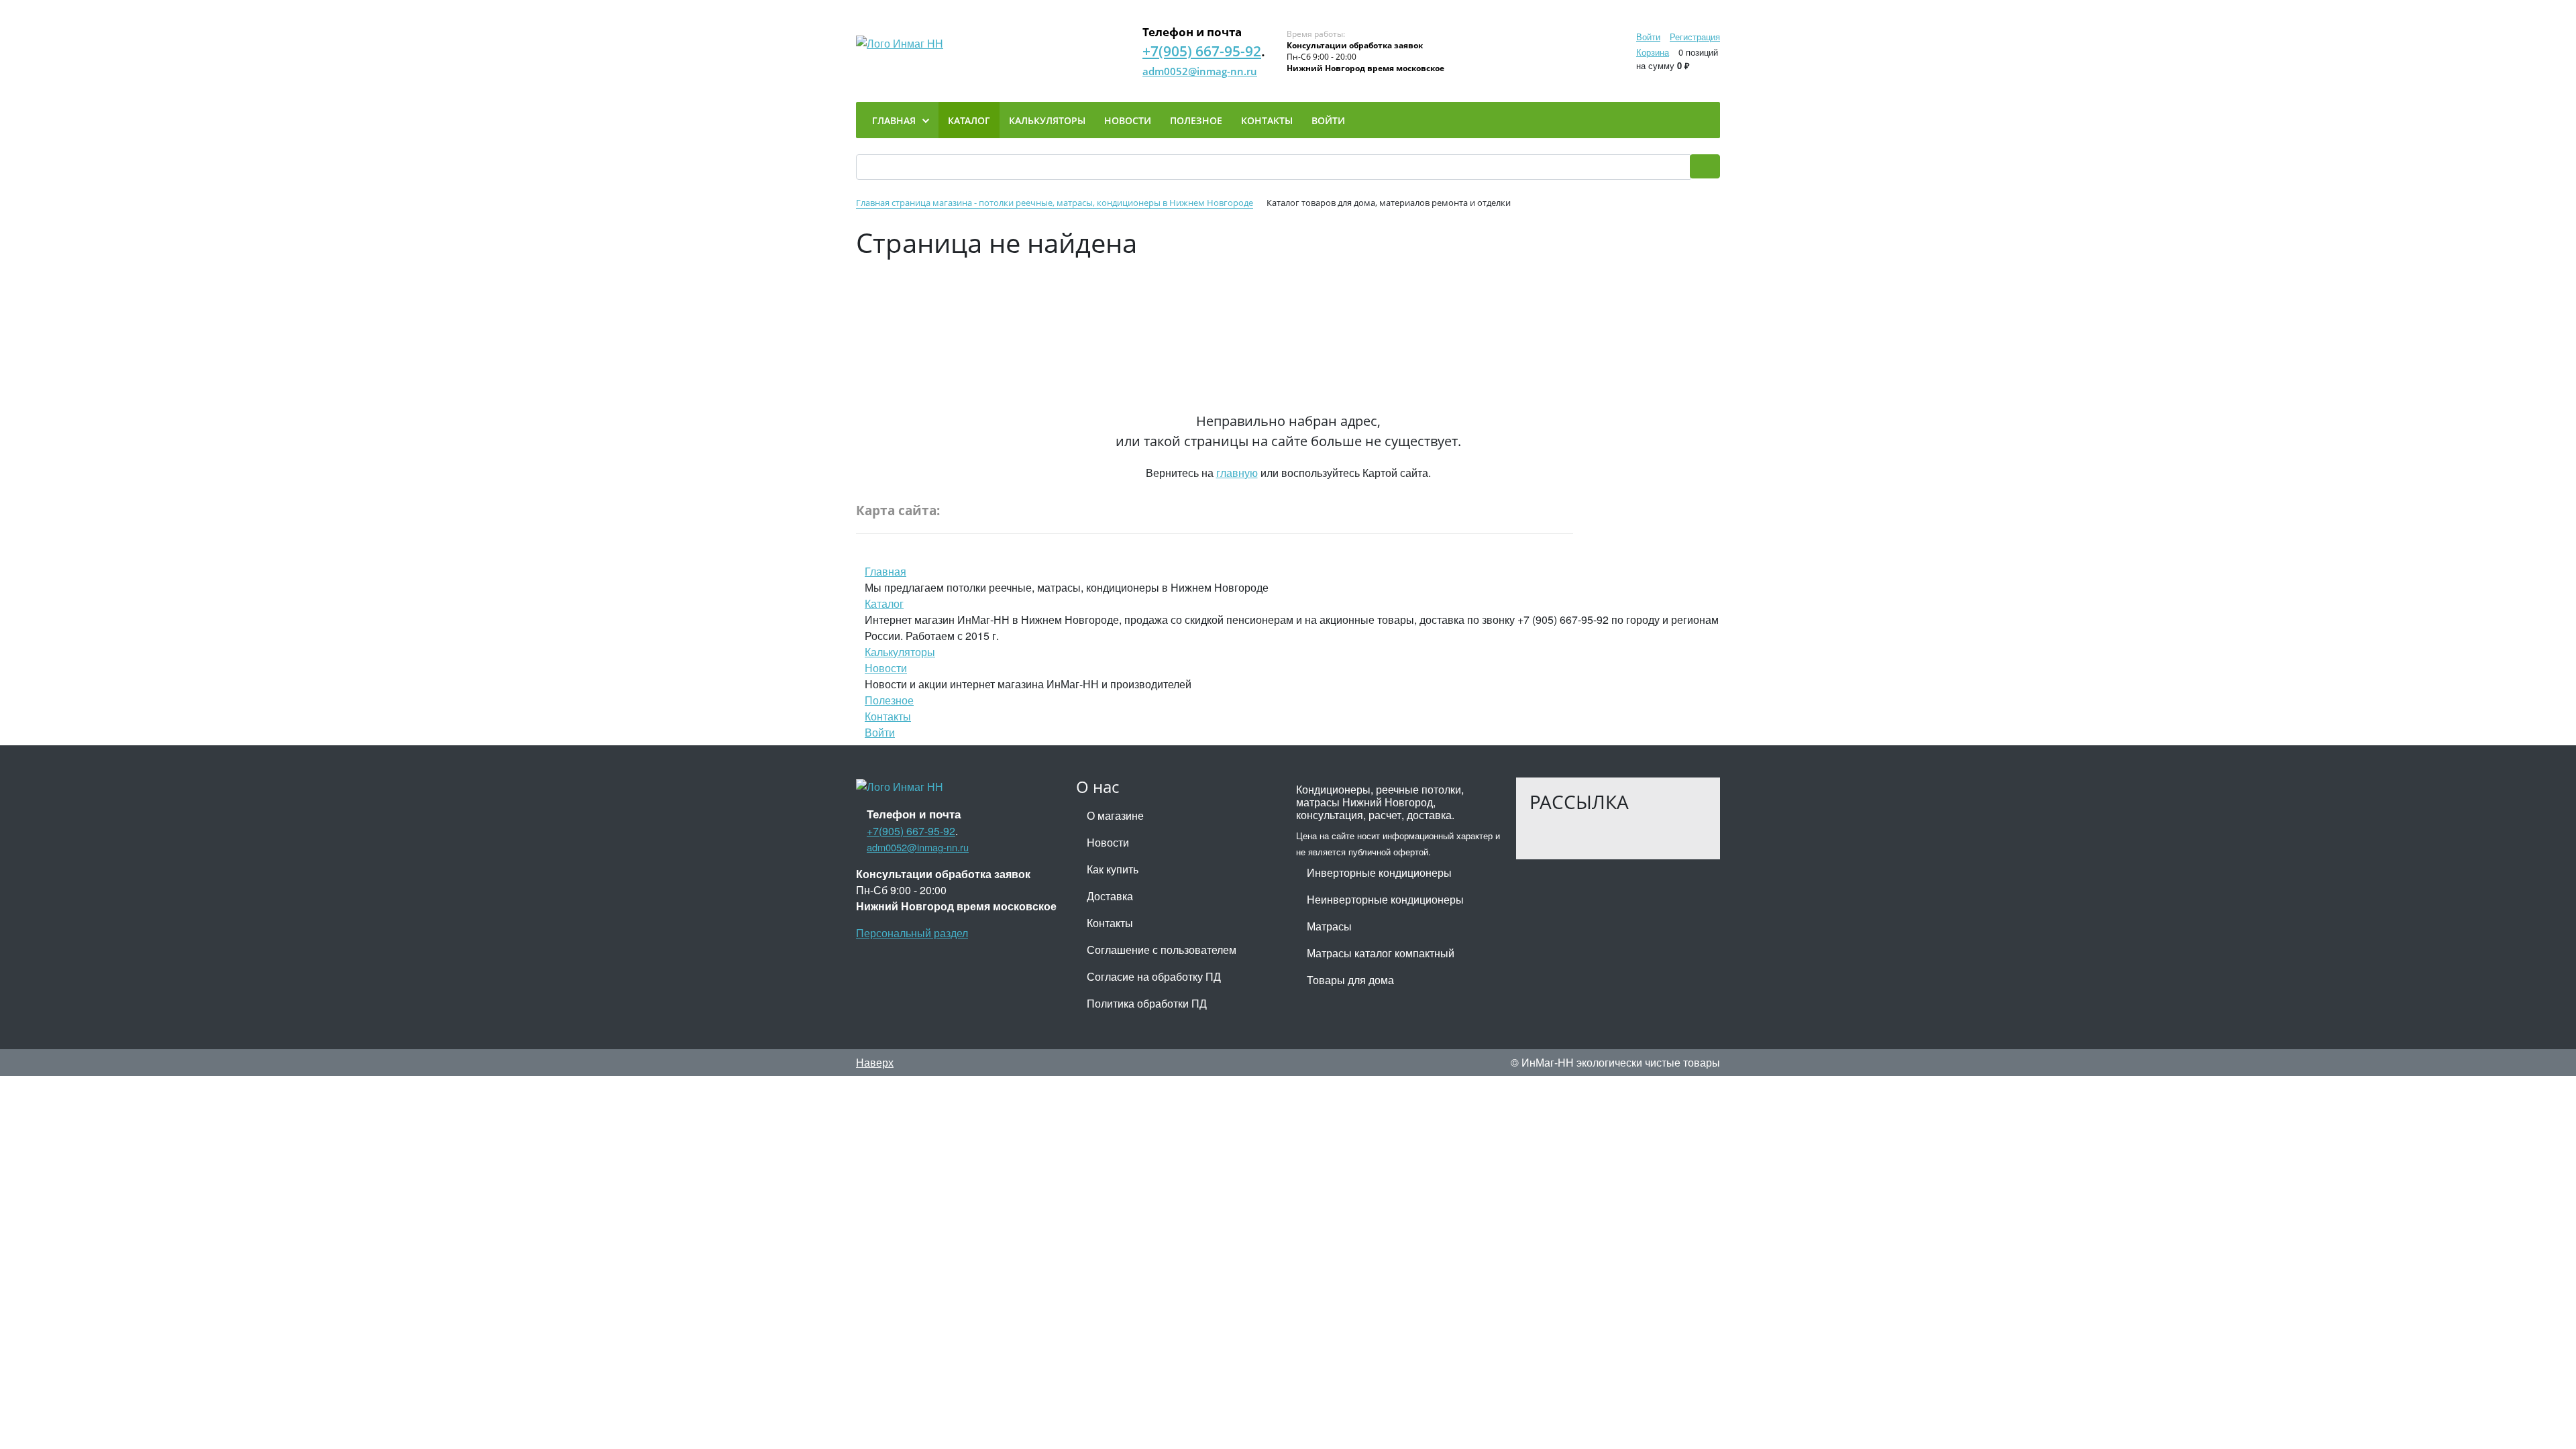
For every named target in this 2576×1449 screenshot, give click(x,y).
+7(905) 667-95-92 (1202, 51)
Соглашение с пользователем (1162, 950)
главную (1237, 473)
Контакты (888, 716)
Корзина (1653, 52)
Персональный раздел (912, 933)
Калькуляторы (900, 652)
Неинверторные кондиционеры (1385, 899)
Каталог (884, 603)
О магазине (1115, 815)
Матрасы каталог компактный (1381, 953)
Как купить (1113, 869)
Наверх (875, 1062)
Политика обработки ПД (1147, 1003)
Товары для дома (1350, 980)
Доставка (1110, 896)
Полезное (889, 700)
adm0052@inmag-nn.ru (1200, 71)
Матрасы (1329, 926)
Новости (886, 668)
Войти (1648, 37)
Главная (885, 571)
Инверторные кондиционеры (1379, 872)
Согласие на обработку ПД (1154, 976)
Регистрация (1695, 37)
